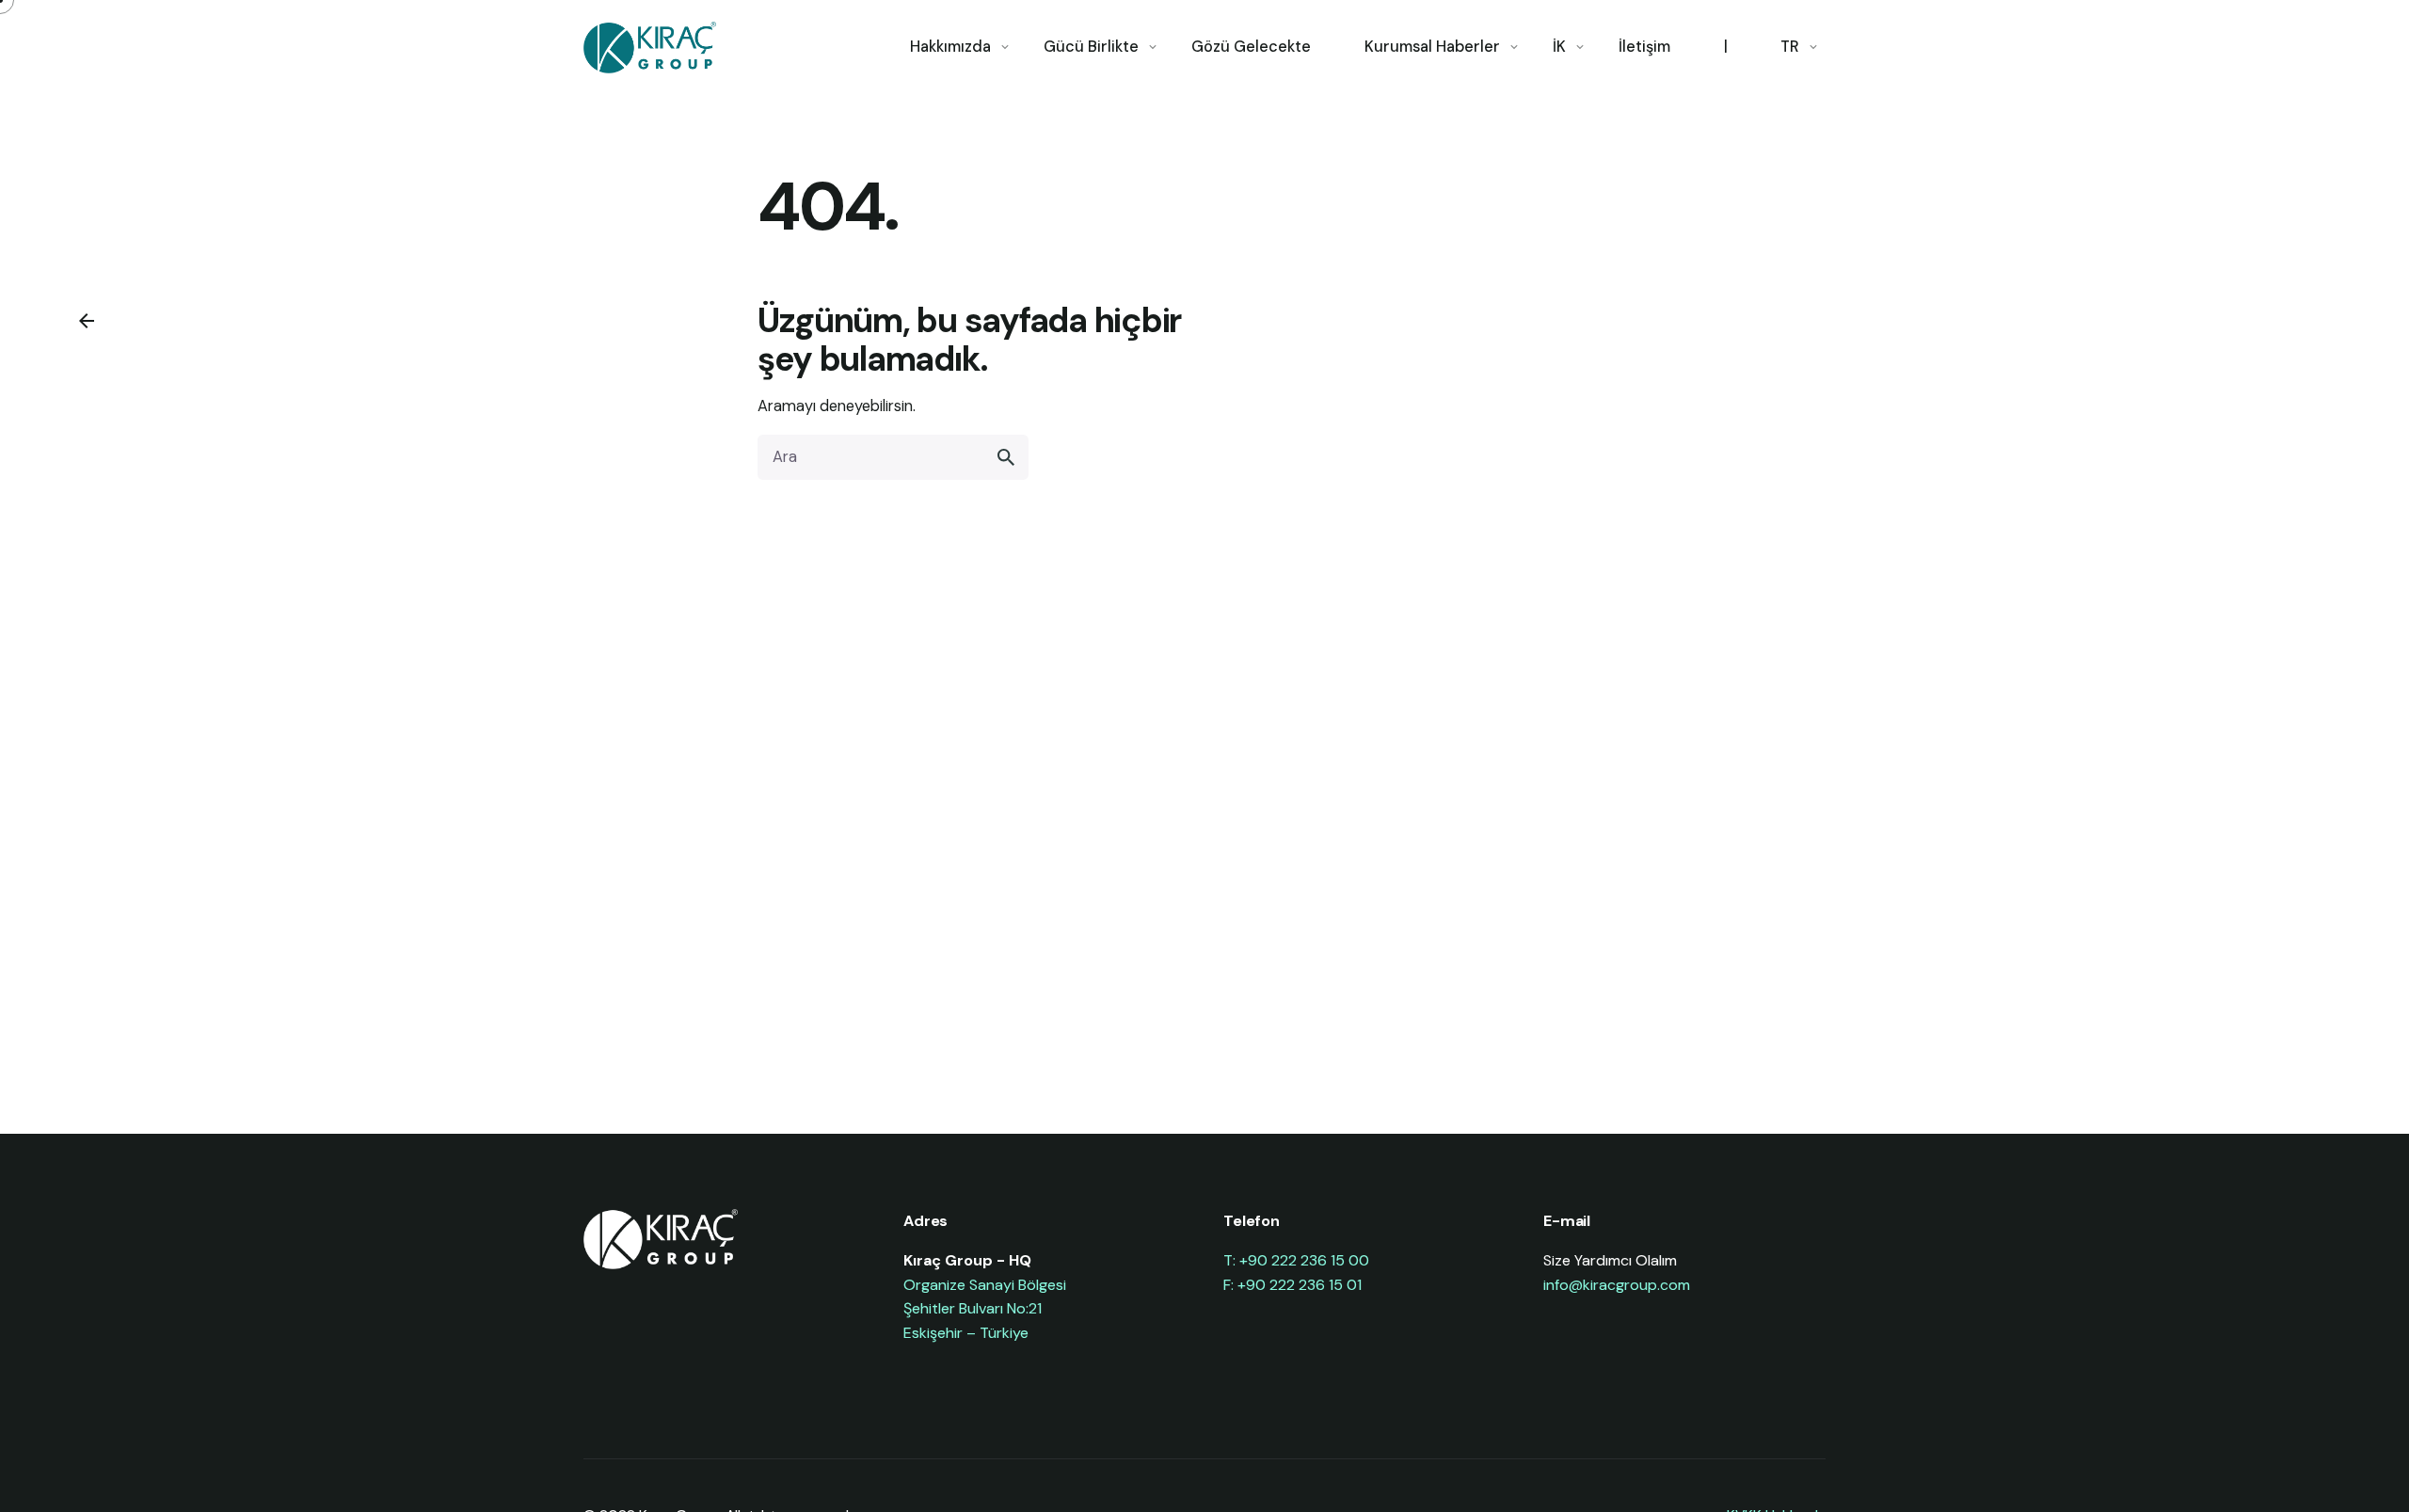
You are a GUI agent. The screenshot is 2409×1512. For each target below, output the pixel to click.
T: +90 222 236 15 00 (1296, 1260)
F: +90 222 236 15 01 (1292, 1285)
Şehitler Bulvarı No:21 (973, 1308)
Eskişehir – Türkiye (966, 1333)
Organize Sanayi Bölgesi (985, 1285)
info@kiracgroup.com (1617, 1285)
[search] (1006, 457)
